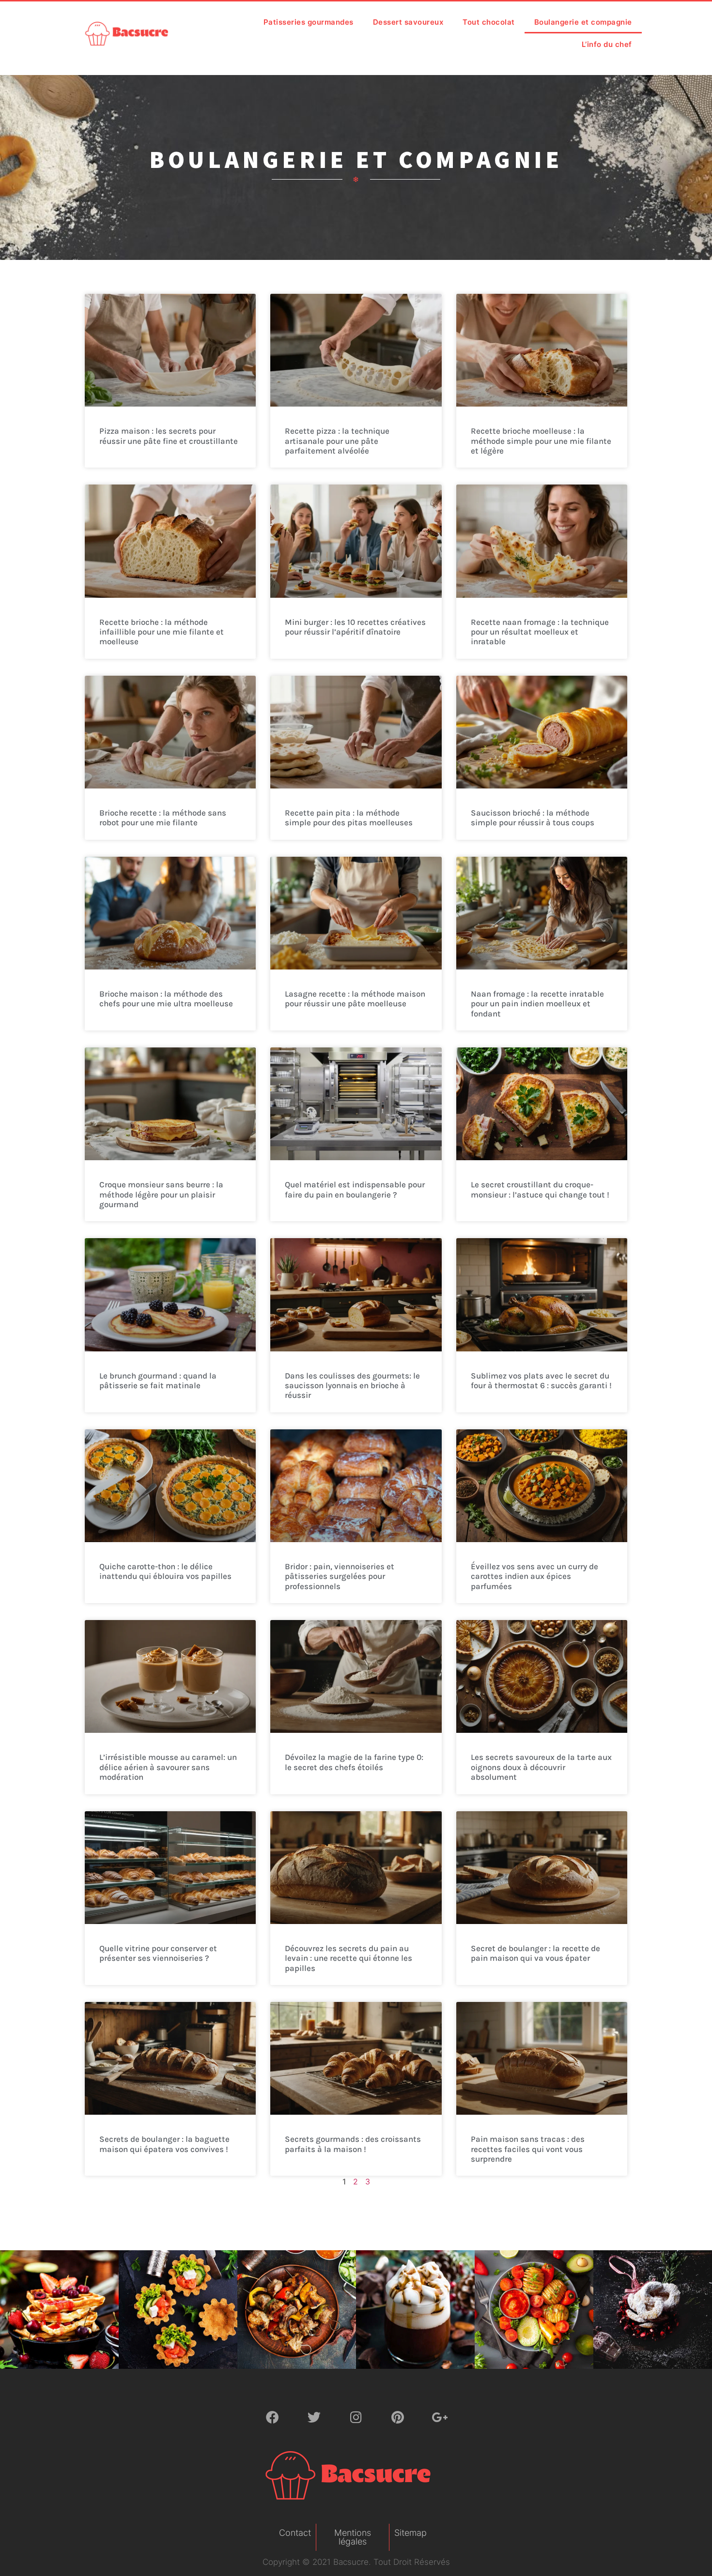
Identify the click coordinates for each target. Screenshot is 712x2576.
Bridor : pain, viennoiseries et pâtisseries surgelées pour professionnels (340, 1576)
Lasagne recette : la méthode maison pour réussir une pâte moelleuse (355, 999)
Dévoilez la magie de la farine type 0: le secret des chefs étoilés (354, 1762)
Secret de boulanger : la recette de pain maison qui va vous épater (535, 1953)
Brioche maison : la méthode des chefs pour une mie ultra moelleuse (166, 999)
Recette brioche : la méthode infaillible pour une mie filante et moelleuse (162, 632)
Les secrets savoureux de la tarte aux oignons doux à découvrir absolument (541, 1767)
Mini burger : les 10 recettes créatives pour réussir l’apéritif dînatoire (355, 627)
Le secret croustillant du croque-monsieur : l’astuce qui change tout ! (540, 1189)
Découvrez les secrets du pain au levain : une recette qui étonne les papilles (348, 1958)
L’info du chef (607, 44)
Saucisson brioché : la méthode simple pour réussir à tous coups (533, 818)
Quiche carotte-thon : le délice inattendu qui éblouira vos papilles (165, 1571)
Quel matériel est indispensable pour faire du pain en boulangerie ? (355, 1189)
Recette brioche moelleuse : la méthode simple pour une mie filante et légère (541, 441)
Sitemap (410, 2533)
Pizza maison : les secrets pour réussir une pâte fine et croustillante (169, 436)
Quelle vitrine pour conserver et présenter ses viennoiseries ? (158, 1953)
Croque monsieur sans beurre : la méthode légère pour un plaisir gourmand (161, 1194)
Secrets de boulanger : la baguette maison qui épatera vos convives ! (164, 2144)
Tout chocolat (489, 22)
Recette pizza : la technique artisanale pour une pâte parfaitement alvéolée (337, 441)
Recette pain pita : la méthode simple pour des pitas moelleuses (349, 818)
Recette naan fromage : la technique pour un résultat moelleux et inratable (540, 632)
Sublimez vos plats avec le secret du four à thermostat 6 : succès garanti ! (541, 1380)
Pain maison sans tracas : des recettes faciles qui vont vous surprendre (528, 2149)
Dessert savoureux (408, 22)
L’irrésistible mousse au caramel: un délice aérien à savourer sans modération (168, 1767)
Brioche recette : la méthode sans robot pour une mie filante (163, 818)
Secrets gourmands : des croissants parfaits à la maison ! (353, 2144)
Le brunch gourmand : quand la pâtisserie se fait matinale (158, 1380)
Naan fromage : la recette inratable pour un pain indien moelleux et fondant (537, 1004)
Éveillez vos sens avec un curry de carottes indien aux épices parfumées (534, 1576)
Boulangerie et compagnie (583, 22)
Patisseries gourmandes (309, 22)
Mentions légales (353, 2537)
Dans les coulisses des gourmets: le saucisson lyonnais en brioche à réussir (352, 1386)
